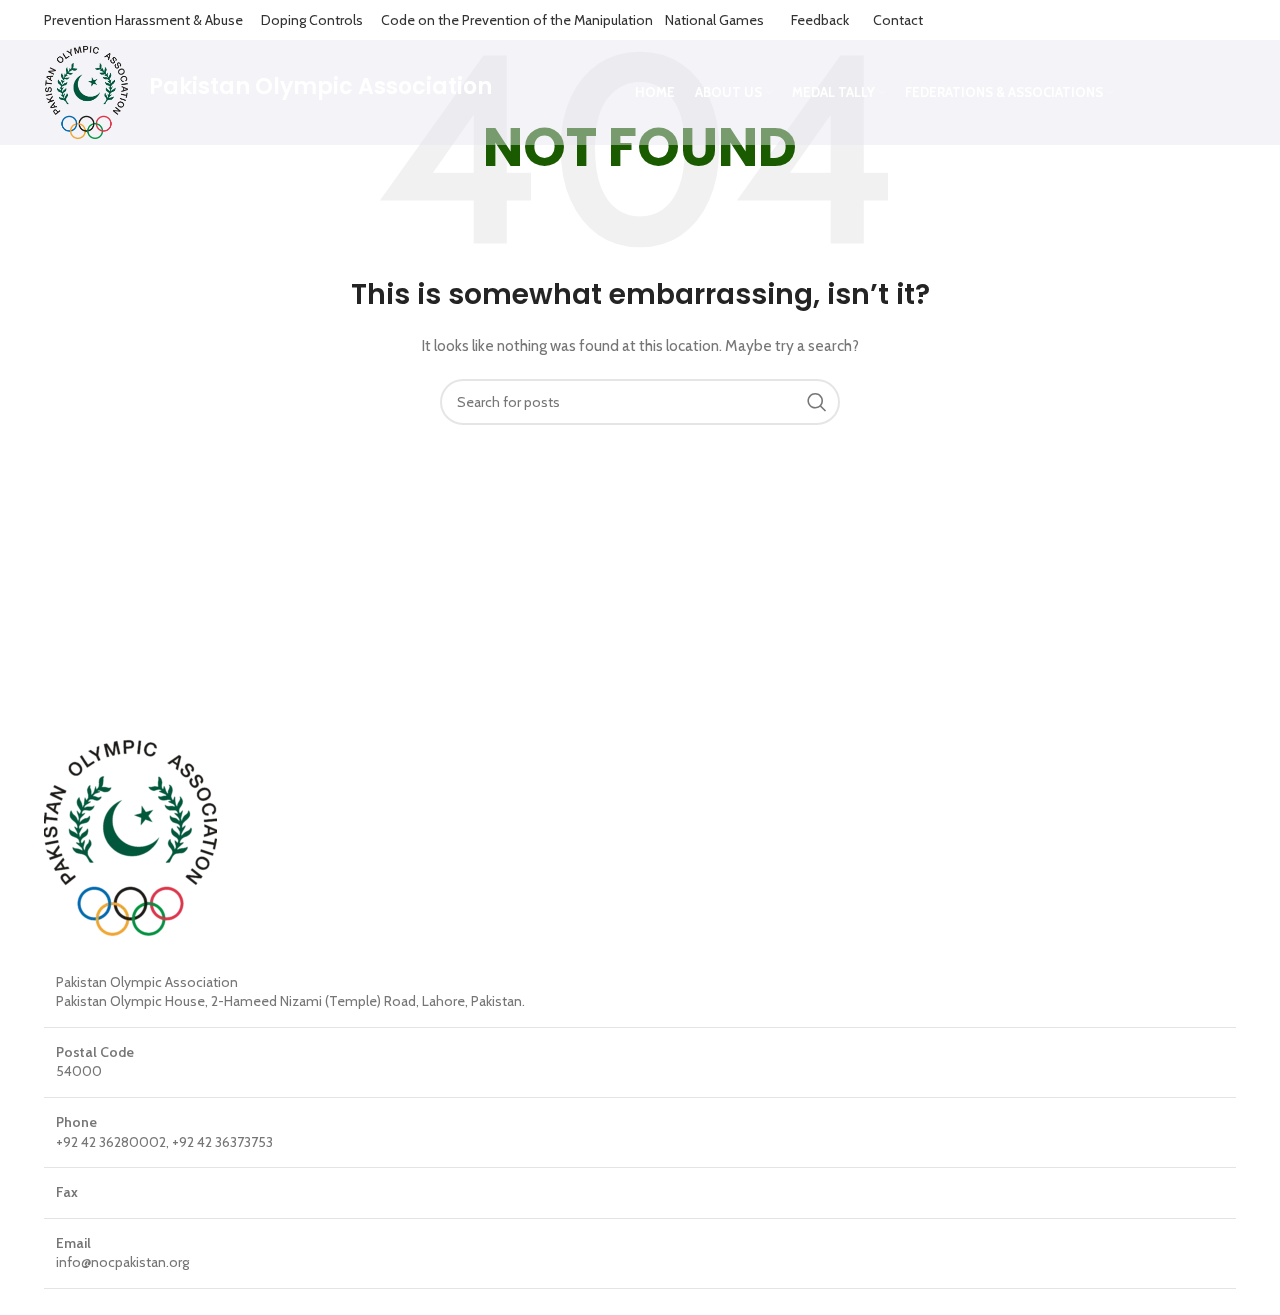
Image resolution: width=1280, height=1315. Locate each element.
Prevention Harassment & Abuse (143, 20)
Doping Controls (312, 20)
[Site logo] (86, 91)
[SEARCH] (817, 402)
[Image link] (130, 836)
